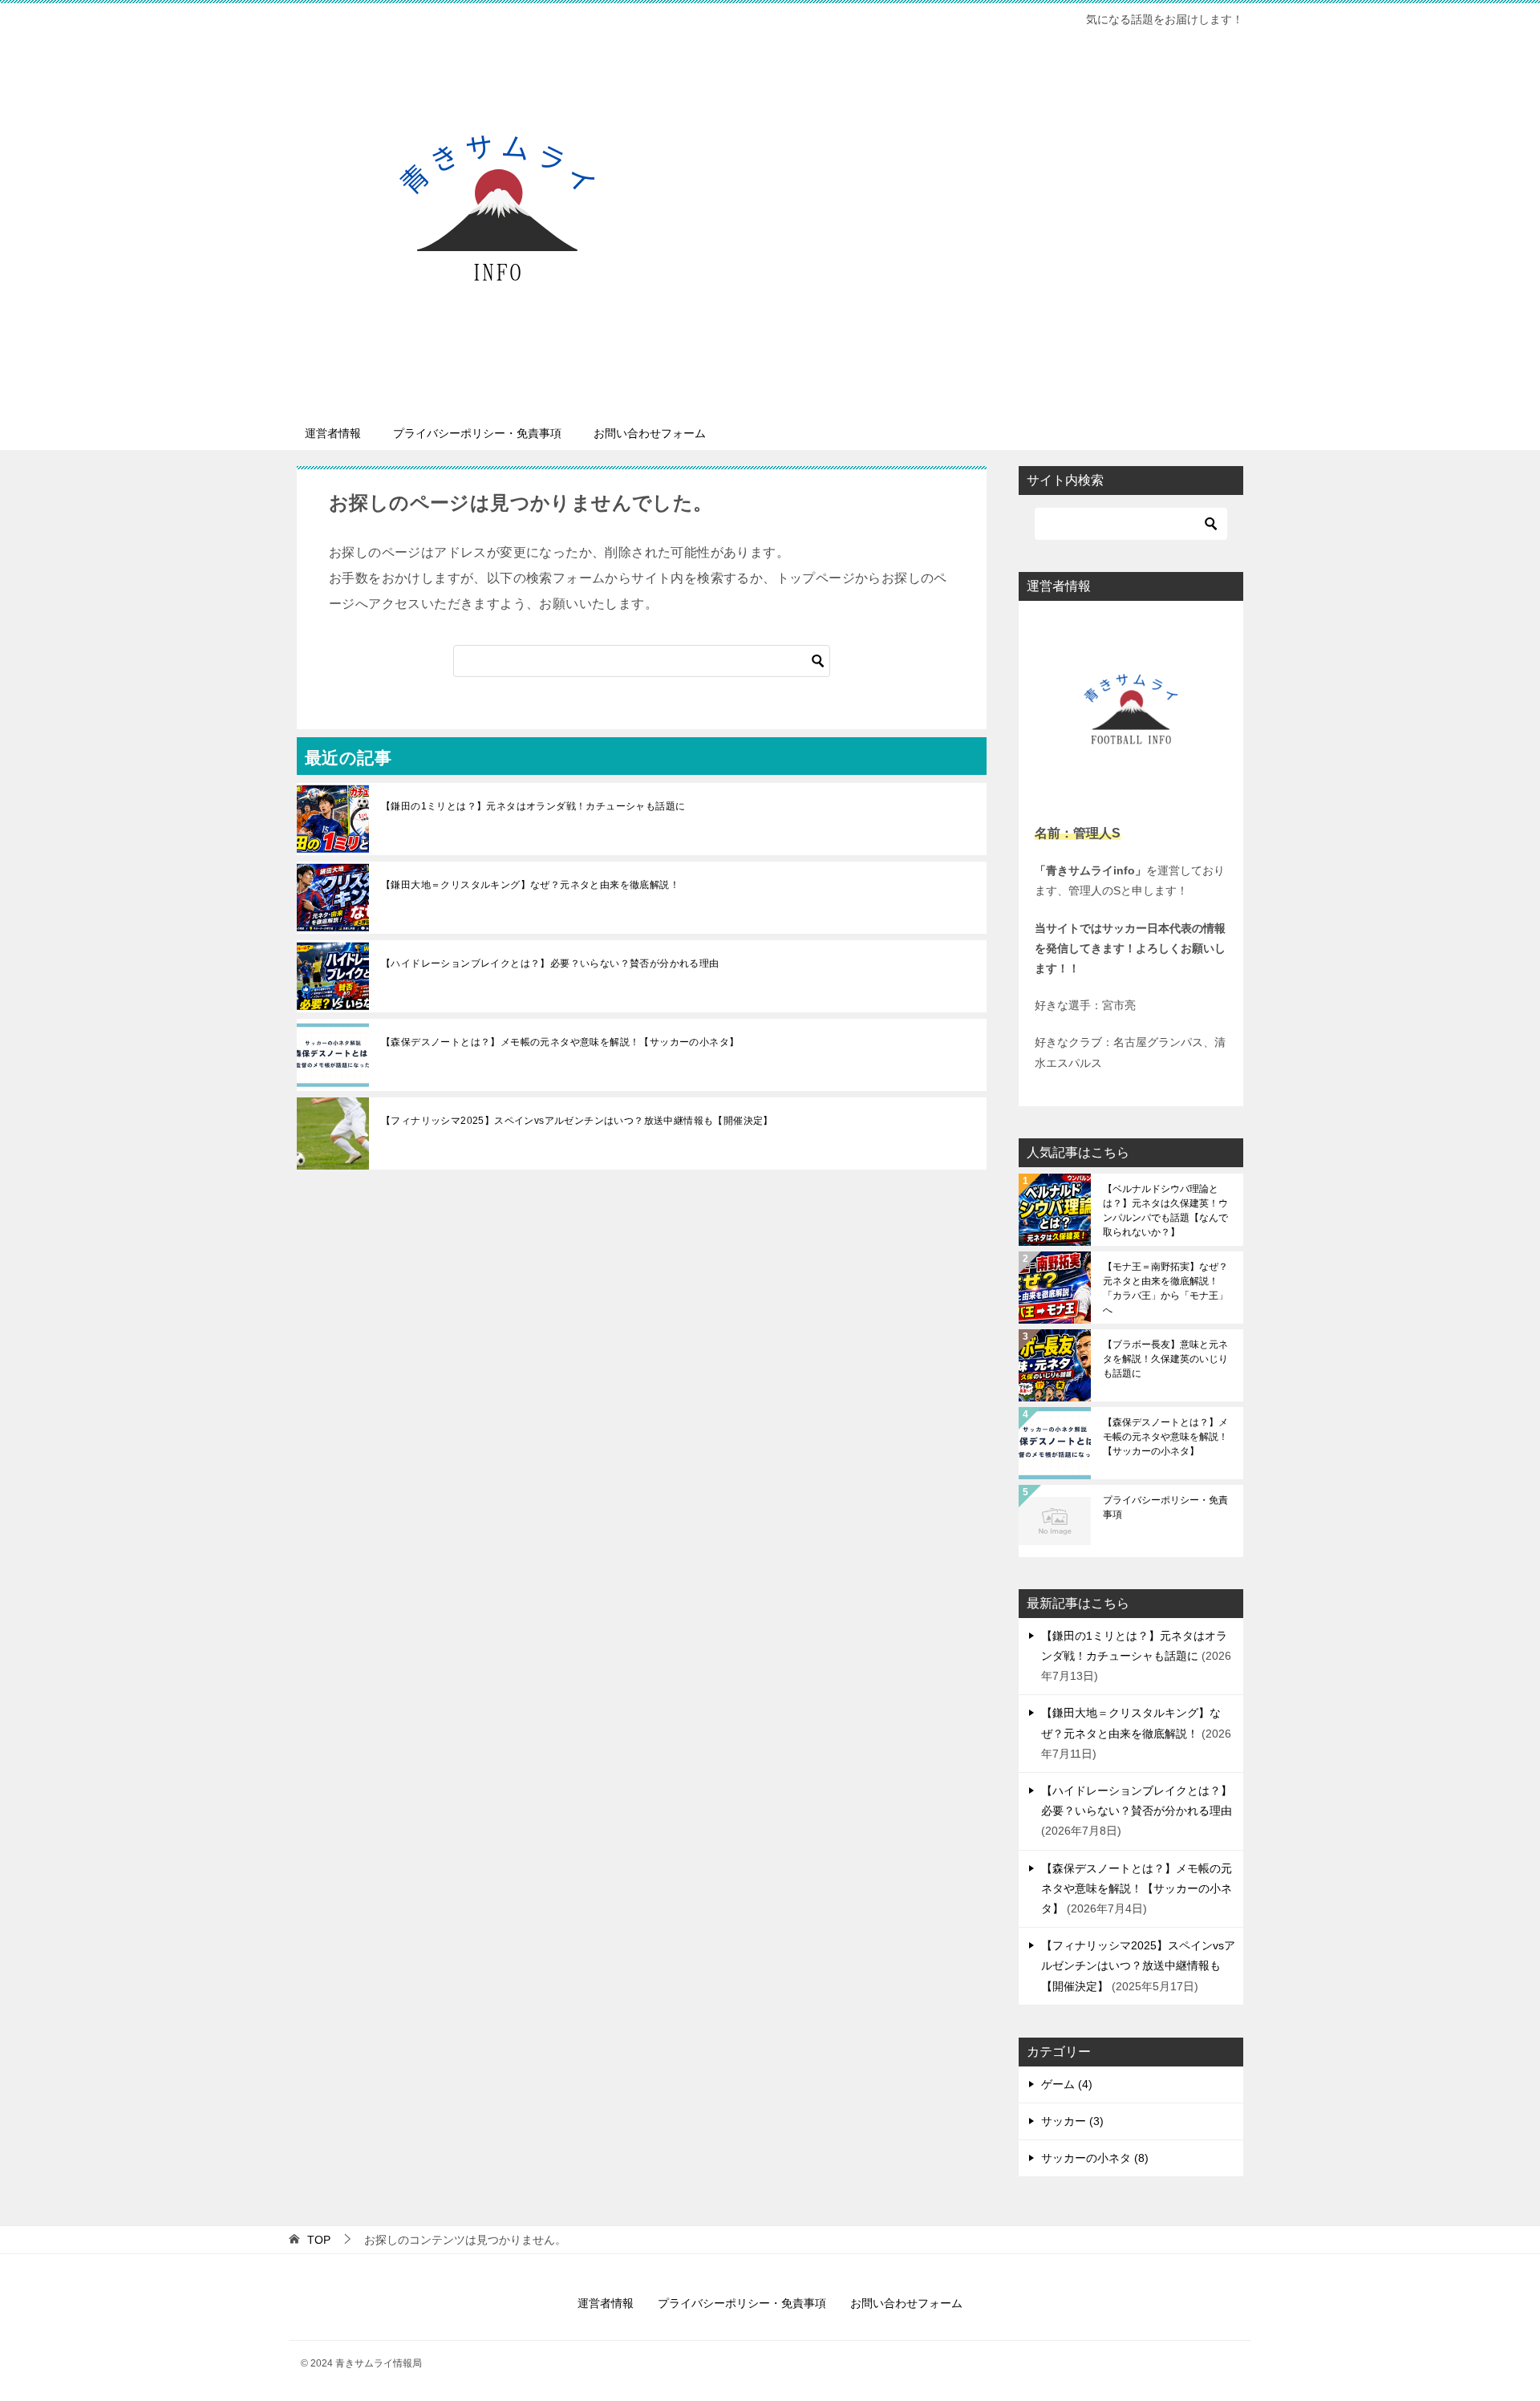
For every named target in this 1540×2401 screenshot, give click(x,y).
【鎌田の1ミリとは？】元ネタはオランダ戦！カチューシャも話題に (533, 806)
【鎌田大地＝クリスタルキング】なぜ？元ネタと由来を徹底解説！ (530, 885)
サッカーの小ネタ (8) (1095, 2158)
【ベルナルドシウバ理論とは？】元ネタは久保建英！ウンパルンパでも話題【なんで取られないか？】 (1165, 1211)
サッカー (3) (1072, 2121)
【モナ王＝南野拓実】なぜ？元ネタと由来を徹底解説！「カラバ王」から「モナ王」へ (1165, 1288)
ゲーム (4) (1067, 2084)
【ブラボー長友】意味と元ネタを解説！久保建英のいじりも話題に (1165, 1359)
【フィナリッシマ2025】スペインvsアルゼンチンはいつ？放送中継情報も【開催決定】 (577, 1121)
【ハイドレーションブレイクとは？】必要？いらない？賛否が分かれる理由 (550, 963)
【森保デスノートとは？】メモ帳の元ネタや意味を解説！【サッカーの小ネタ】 (560, 1042)
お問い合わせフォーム (650, 433)
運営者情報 (333, 433)
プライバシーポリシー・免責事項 (477, 433)
